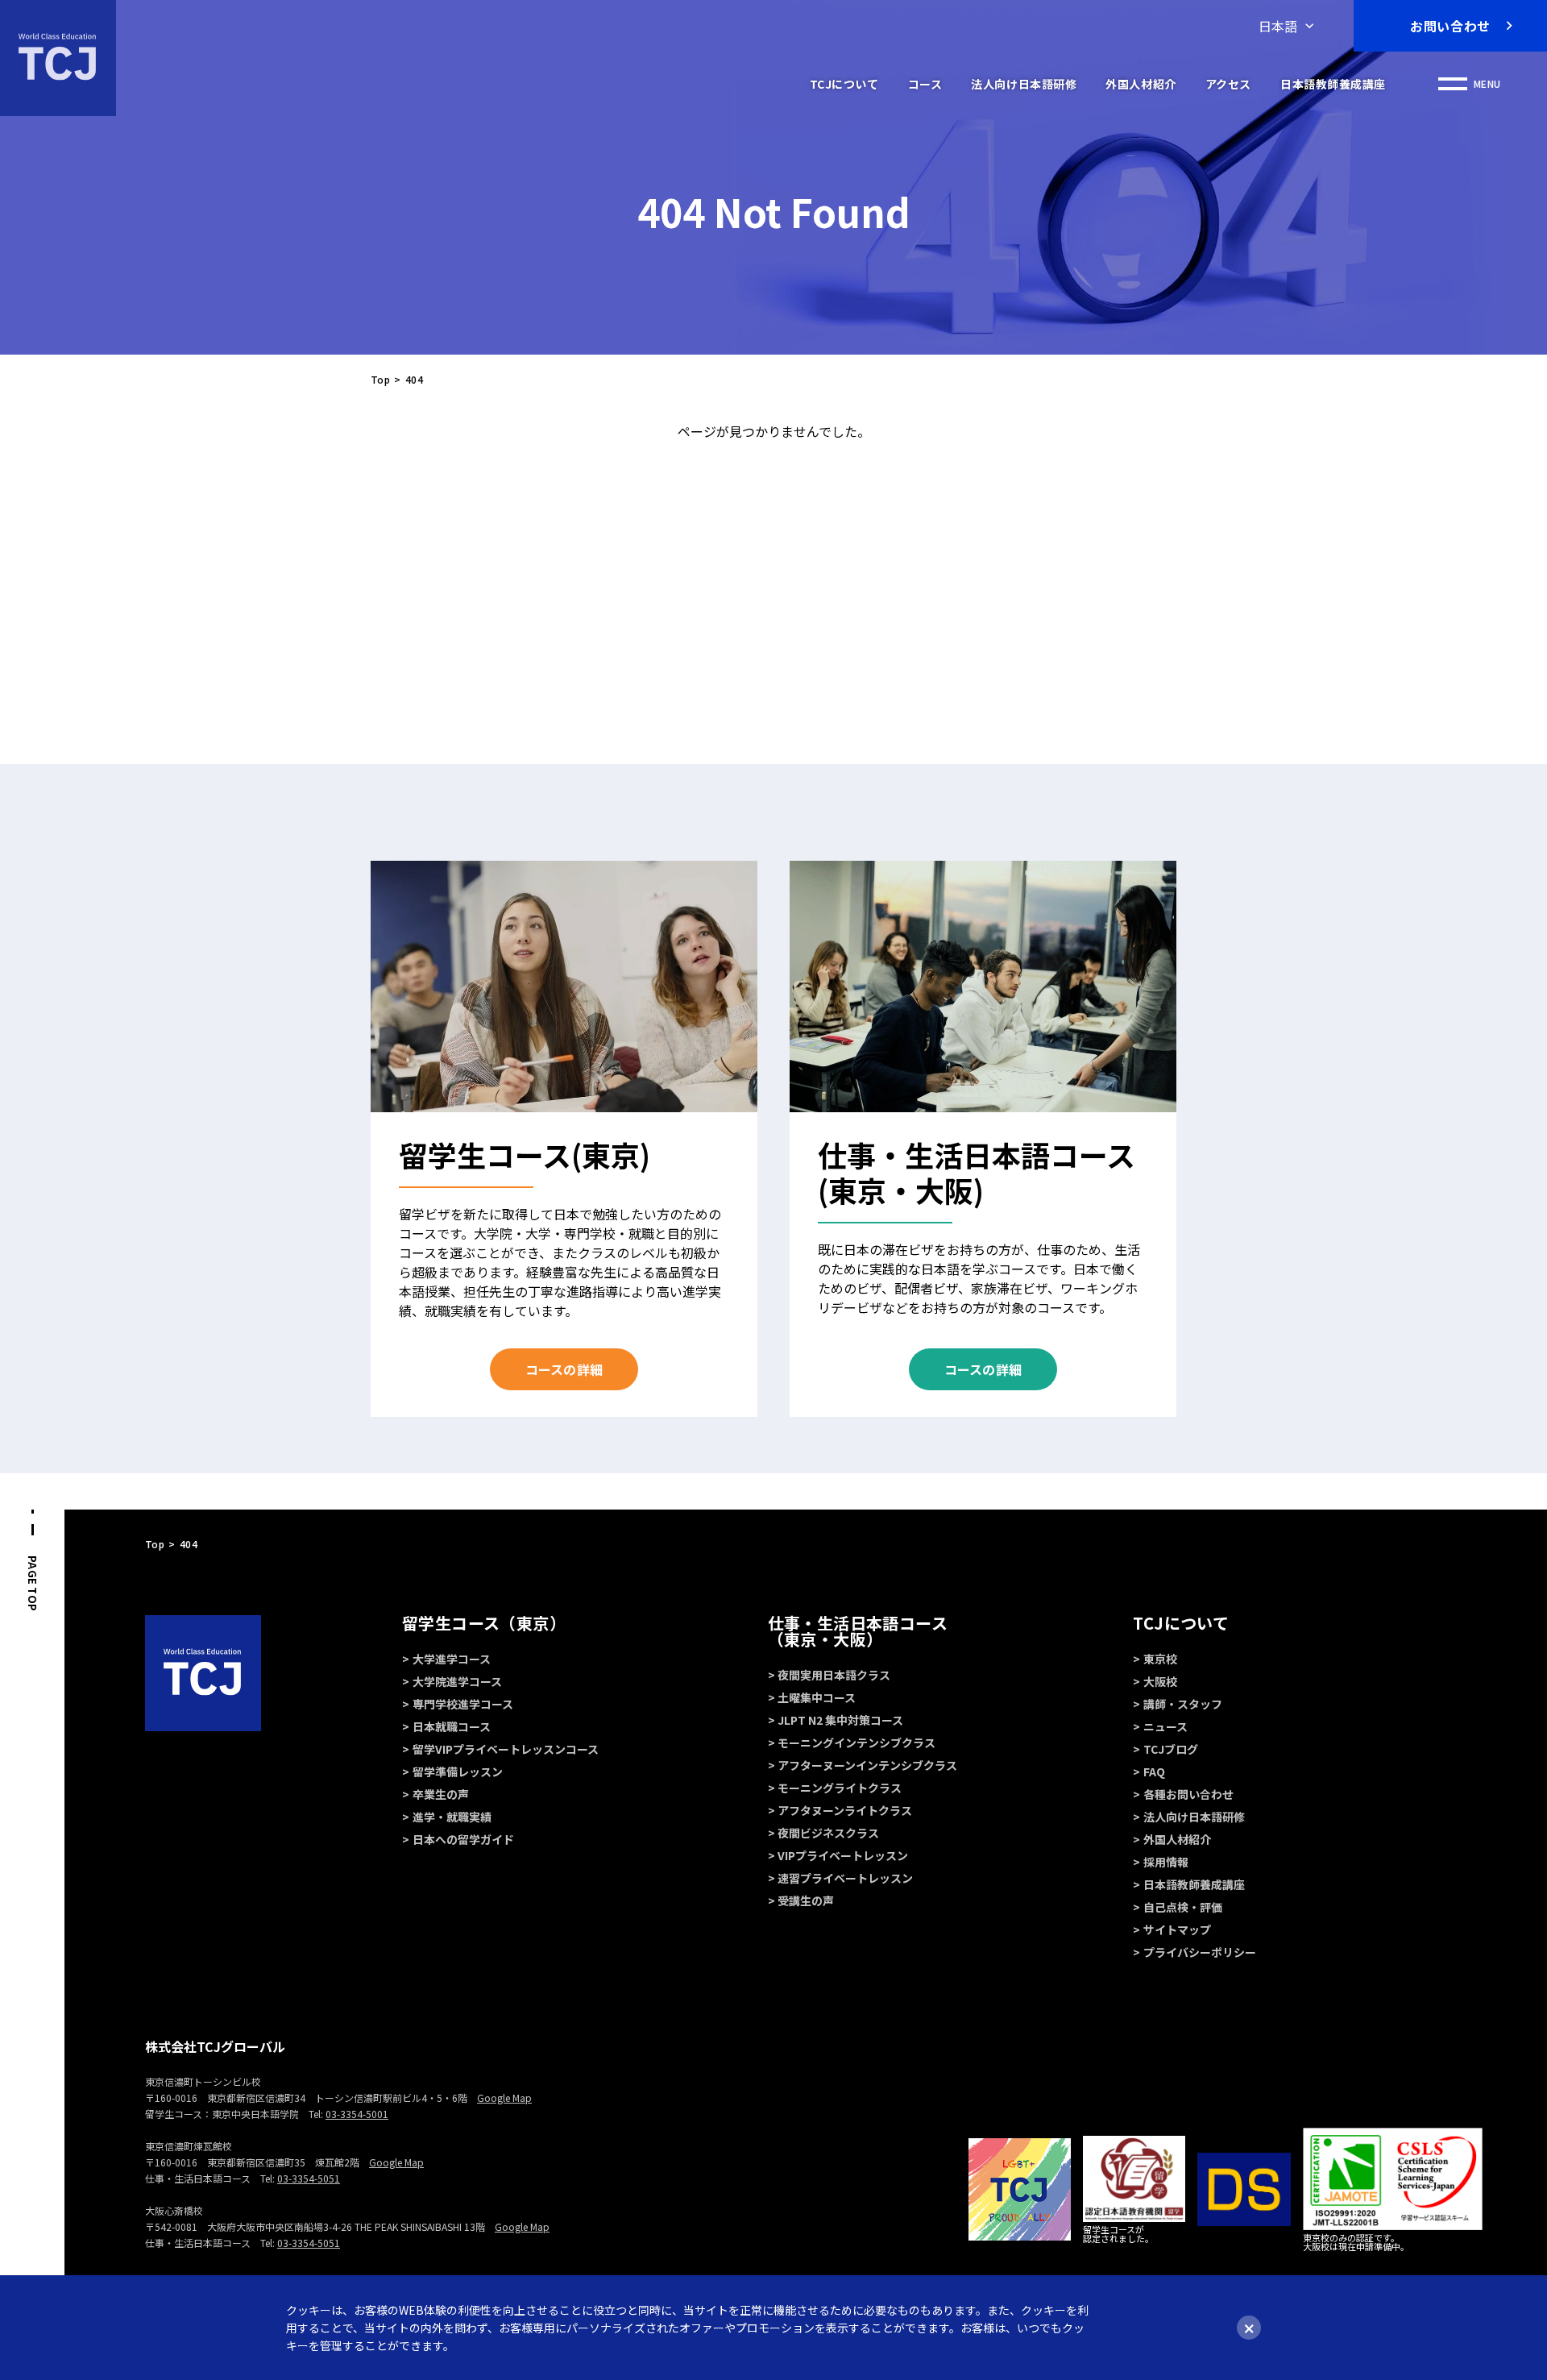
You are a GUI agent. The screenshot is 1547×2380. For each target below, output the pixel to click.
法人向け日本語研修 (1024, 84)
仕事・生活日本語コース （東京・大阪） (858, 1631)
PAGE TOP (33, 1583)
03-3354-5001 (357, 2114)
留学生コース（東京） (484, 1623)
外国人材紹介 (1141, 84)
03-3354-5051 (309, 2178)
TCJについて (844, 84)
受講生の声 (806, 1900)
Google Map (504, 2098)
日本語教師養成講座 (1333, 84)
